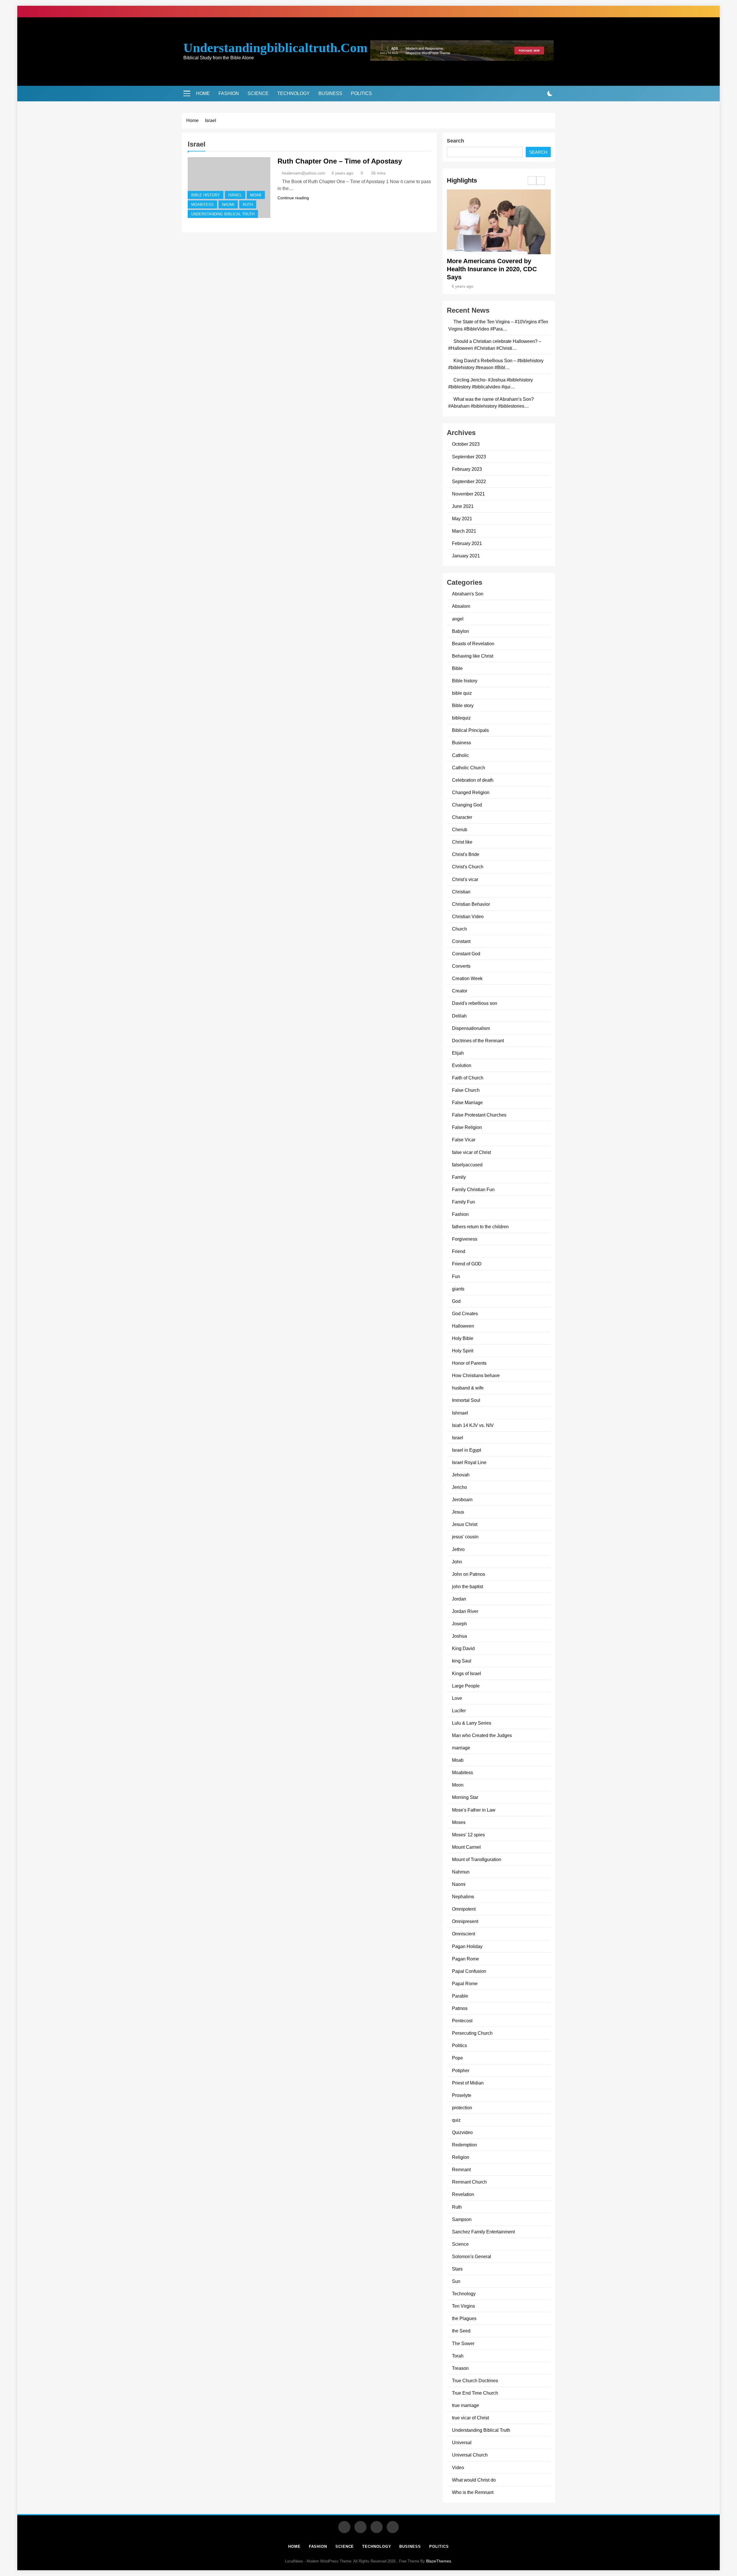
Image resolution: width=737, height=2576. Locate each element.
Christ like (462, 842)
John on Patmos (469, 1574)
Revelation (463, 2194)
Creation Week (467, 978)
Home (203, 93)
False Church (466, 1090)
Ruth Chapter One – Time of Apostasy (340, 161)
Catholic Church (469, 768)
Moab (256, 195)
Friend (459, 1251)
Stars (457, 2269)
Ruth (248, 205)
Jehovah (461, 1475)
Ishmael (460, 1413)
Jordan (459, 1599)
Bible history (206, 195)
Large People (466, 1686)
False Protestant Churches (479, 1115)
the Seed (461, 2331)
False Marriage (467, 1102)
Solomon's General (472, 2256)
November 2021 (468, 494)
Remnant (461, 2169)
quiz (456, 2120)
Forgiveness (465, 1239)
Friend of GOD (467, 1264)
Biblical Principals (470, 730)
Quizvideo (462, 2132)
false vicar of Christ (471, 1152)
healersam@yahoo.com (304, 173)
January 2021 (466, 556)
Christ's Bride (466, 854)
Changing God (467, 805)
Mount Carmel (466, 1847)
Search (455, 141)
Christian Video (468, 916)
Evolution (462, 1065)
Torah (458, 2356)
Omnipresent (465, 1921)
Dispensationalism (471, 1028)
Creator (460, 991)
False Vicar (464, 1140)
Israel (235, 195)
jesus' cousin (465, 1537)
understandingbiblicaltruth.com (275, 48)
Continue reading (293, 198)
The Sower (463, 2343)
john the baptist (468, 1586)
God (456, 1301)
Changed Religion (471, 792)
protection (462, 2108)
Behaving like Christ (473, 656)
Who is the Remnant (473, 2492)
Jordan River (465, 1611)
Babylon (460, 631)
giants (458, 1289)
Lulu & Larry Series (472, 1723)
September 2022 (469, 481)
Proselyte (462, 2095)
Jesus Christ (465, 1524)
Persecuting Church (472, 2033)
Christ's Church (468, 867)
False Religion (467, 1127)
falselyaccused (467, 1165)
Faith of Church (468, 1078)
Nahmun (461, 1872)
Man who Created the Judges (482, 1735)
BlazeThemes (439, 2561)
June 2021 (463, 506)
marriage (461, 1748)
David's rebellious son (475, 1003)
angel (458, 619)
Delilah (459, 1016)
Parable (460, 1996)
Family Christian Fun (473, 1189)
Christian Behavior (471, 904)
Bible (457, 668)
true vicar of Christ (470, 2418)
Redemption (465, 2145)
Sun (456, 2281)
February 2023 (467, 469)
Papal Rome (465, 1983)
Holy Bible (463, 1338)
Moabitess (202, 205)
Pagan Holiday (467, 1946)
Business (330, 93)
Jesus (458, 1512)
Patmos (460, 2008)
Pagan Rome (466, 1959)
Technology (294, 93)
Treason (460, 2368)
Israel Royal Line (469, 1462)
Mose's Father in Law (474, 1810)
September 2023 (469, 457)
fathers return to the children (480, 1227)
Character (462, 817)
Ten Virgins (464, 2306)
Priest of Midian (468, 2083)
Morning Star (465, 1797)
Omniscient (464, 1934)
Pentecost (462, 2021)
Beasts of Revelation (473, 643)
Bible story (463, 705)
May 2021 (462, 519)
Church (459, 929)
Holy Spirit (463, 1351)
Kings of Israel (467, 1673)
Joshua (459, 1636)
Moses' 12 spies (468, 1835)
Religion (461, 2157)
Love (457, 1698)
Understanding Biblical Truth (223, 214)
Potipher (461, 2070)
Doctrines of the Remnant (478, 1041)
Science (258, 93)
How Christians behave (476, 1375)
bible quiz (462, 693)
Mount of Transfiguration (477, 1859)
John (457, 1562)
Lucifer (459, 1711)
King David (463, 1648)
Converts (461, 966)
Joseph (459, 1624)
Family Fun (464, 1202)
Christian (461, 892)
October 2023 (466, 444)
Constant (461, 941)
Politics (361, 93)
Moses (459, 1822)
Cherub (460, 829)
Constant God (466, 954)
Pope (457, 2058)
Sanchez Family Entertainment (483, 2232)
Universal (462, 2442)
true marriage (466, 2405)
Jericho (459, 1487)
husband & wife (468, 1388)
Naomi (228, 205)
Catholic (460, 755)
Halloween (463, 1326)
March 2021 (464, 531)
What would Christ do (474, 2480)
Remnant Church (469, 2182)
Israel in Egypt (467, 1450)
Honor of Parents (469, 1363)
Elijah (458, 1053)
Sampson (462, 2219)
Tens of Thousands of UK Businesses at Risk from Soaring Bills (496, 269)
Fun (456, 1276)
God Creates (465, 1313)
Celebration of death (473, 780)
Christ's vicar (465, 879)
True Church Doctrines (475, 2381)
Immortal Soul (466, 1400)
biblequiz (461, 718)
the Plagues (464, 2318)
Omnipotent (464, 1909)
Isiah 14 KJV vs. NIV (473, 1425)
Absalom (461, 606)
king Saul (462, 1661)
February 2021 (467, 543)
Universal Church (470, 2455)
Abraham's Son (468, 594)
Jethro (458, 1549)
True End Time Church (475, 2393)
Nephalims (463, 1897)
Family (459, 1177)
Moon (458, 1785)
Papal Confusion (469, 1971)
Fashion (229, 93)
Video (458, 2467)
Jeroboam (462, 1499)
